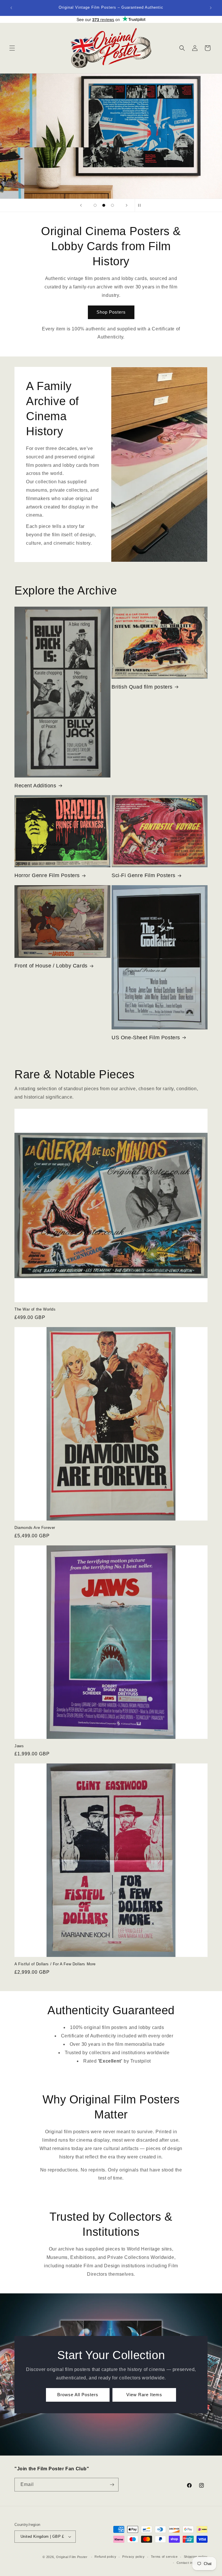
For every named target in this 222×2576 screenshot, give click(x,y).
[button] (12, 48)
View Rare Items (144, 2395)
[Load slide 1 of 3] (95, 205)
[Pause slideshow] (141, 205)
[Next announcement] (211, 8)
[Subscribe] (112, 2485)
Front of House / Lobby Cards (51, 966)
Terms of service (164, 2557)
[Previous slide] (81, 205)
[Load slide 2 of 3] (104, 205)
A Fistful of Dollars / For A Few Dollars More (55, 1964)
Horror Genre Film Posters (47, 875)
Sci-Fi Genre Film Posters (144, 875)
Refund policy (105, 2557)
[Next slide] (127, 205)
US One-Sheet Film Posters (146, 1038)
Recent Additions (35, 786)
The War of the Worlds (35, 1309)
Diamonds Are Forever (35, 1528)
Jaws (19, 1746)
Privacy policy (134, 2557)
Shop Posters (111, 312)
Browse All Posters (78, 2395)
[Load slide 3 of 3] (112, 205)
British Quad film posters (142, 687)
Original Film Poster (72, 2557)
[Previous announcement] (11, 8)
